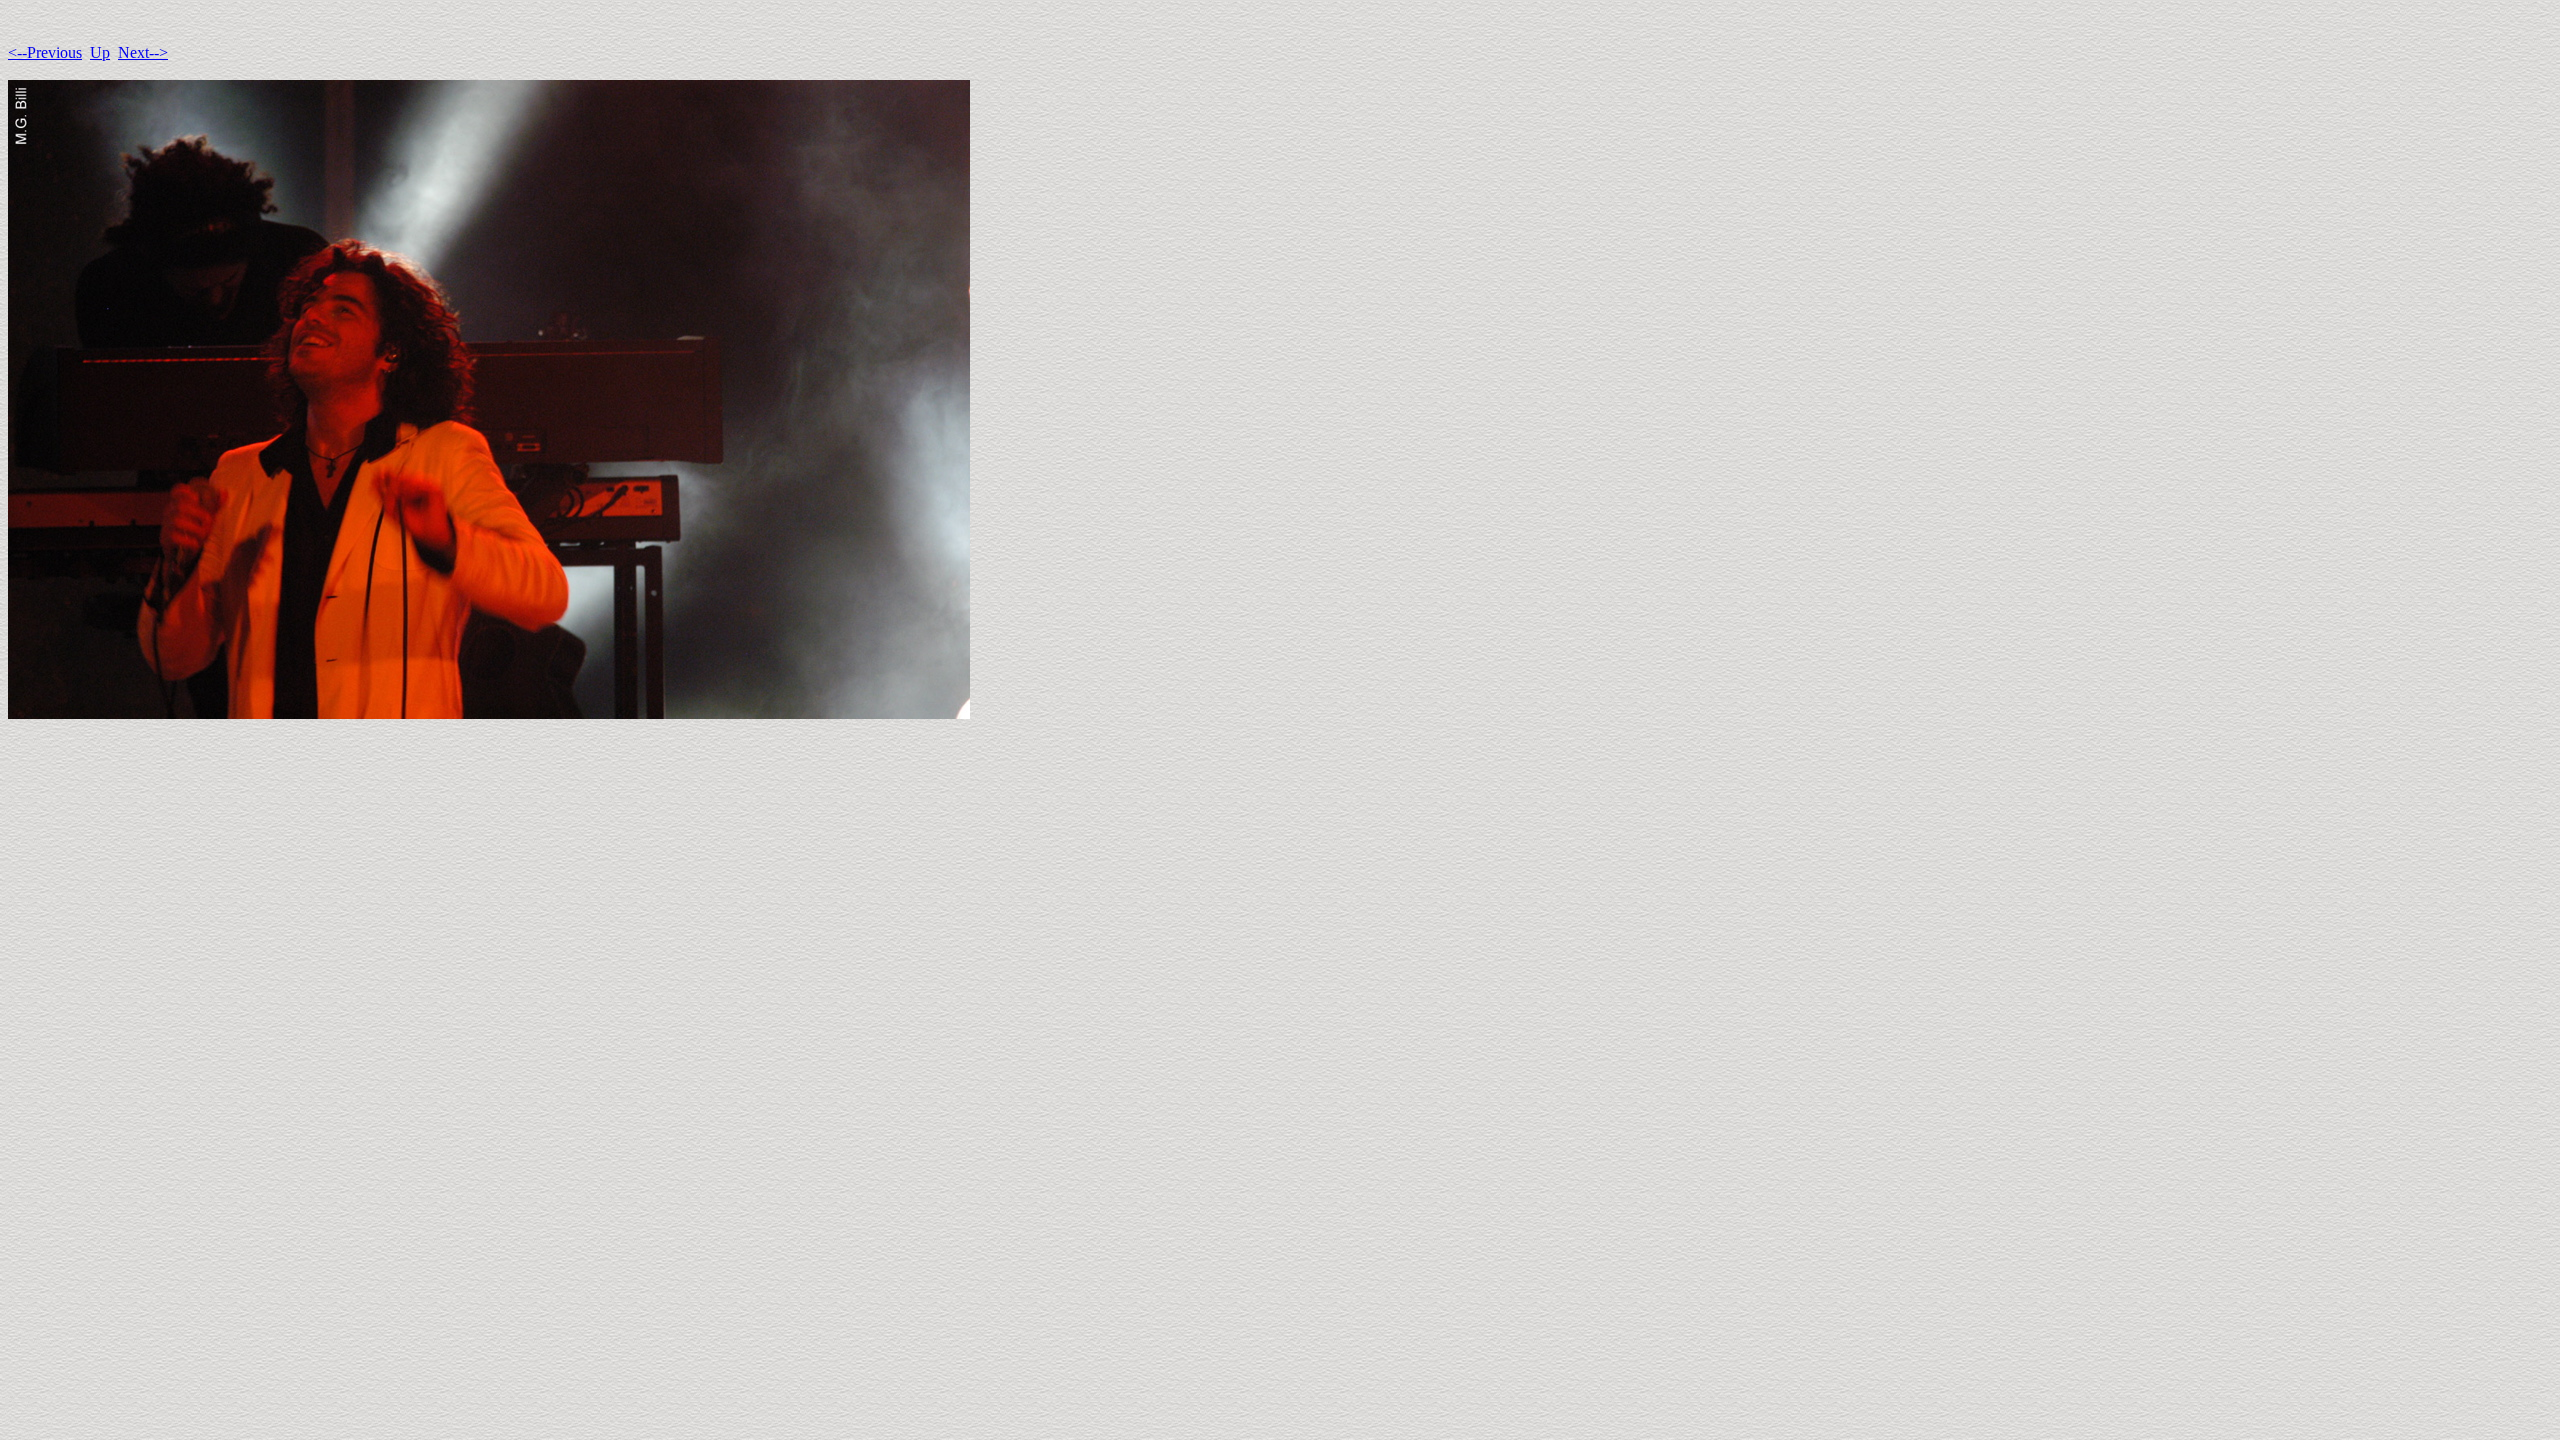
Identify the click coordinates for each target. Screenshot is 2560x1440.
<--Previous (45, 52)
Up (100, 52)
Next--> (143, 52)
